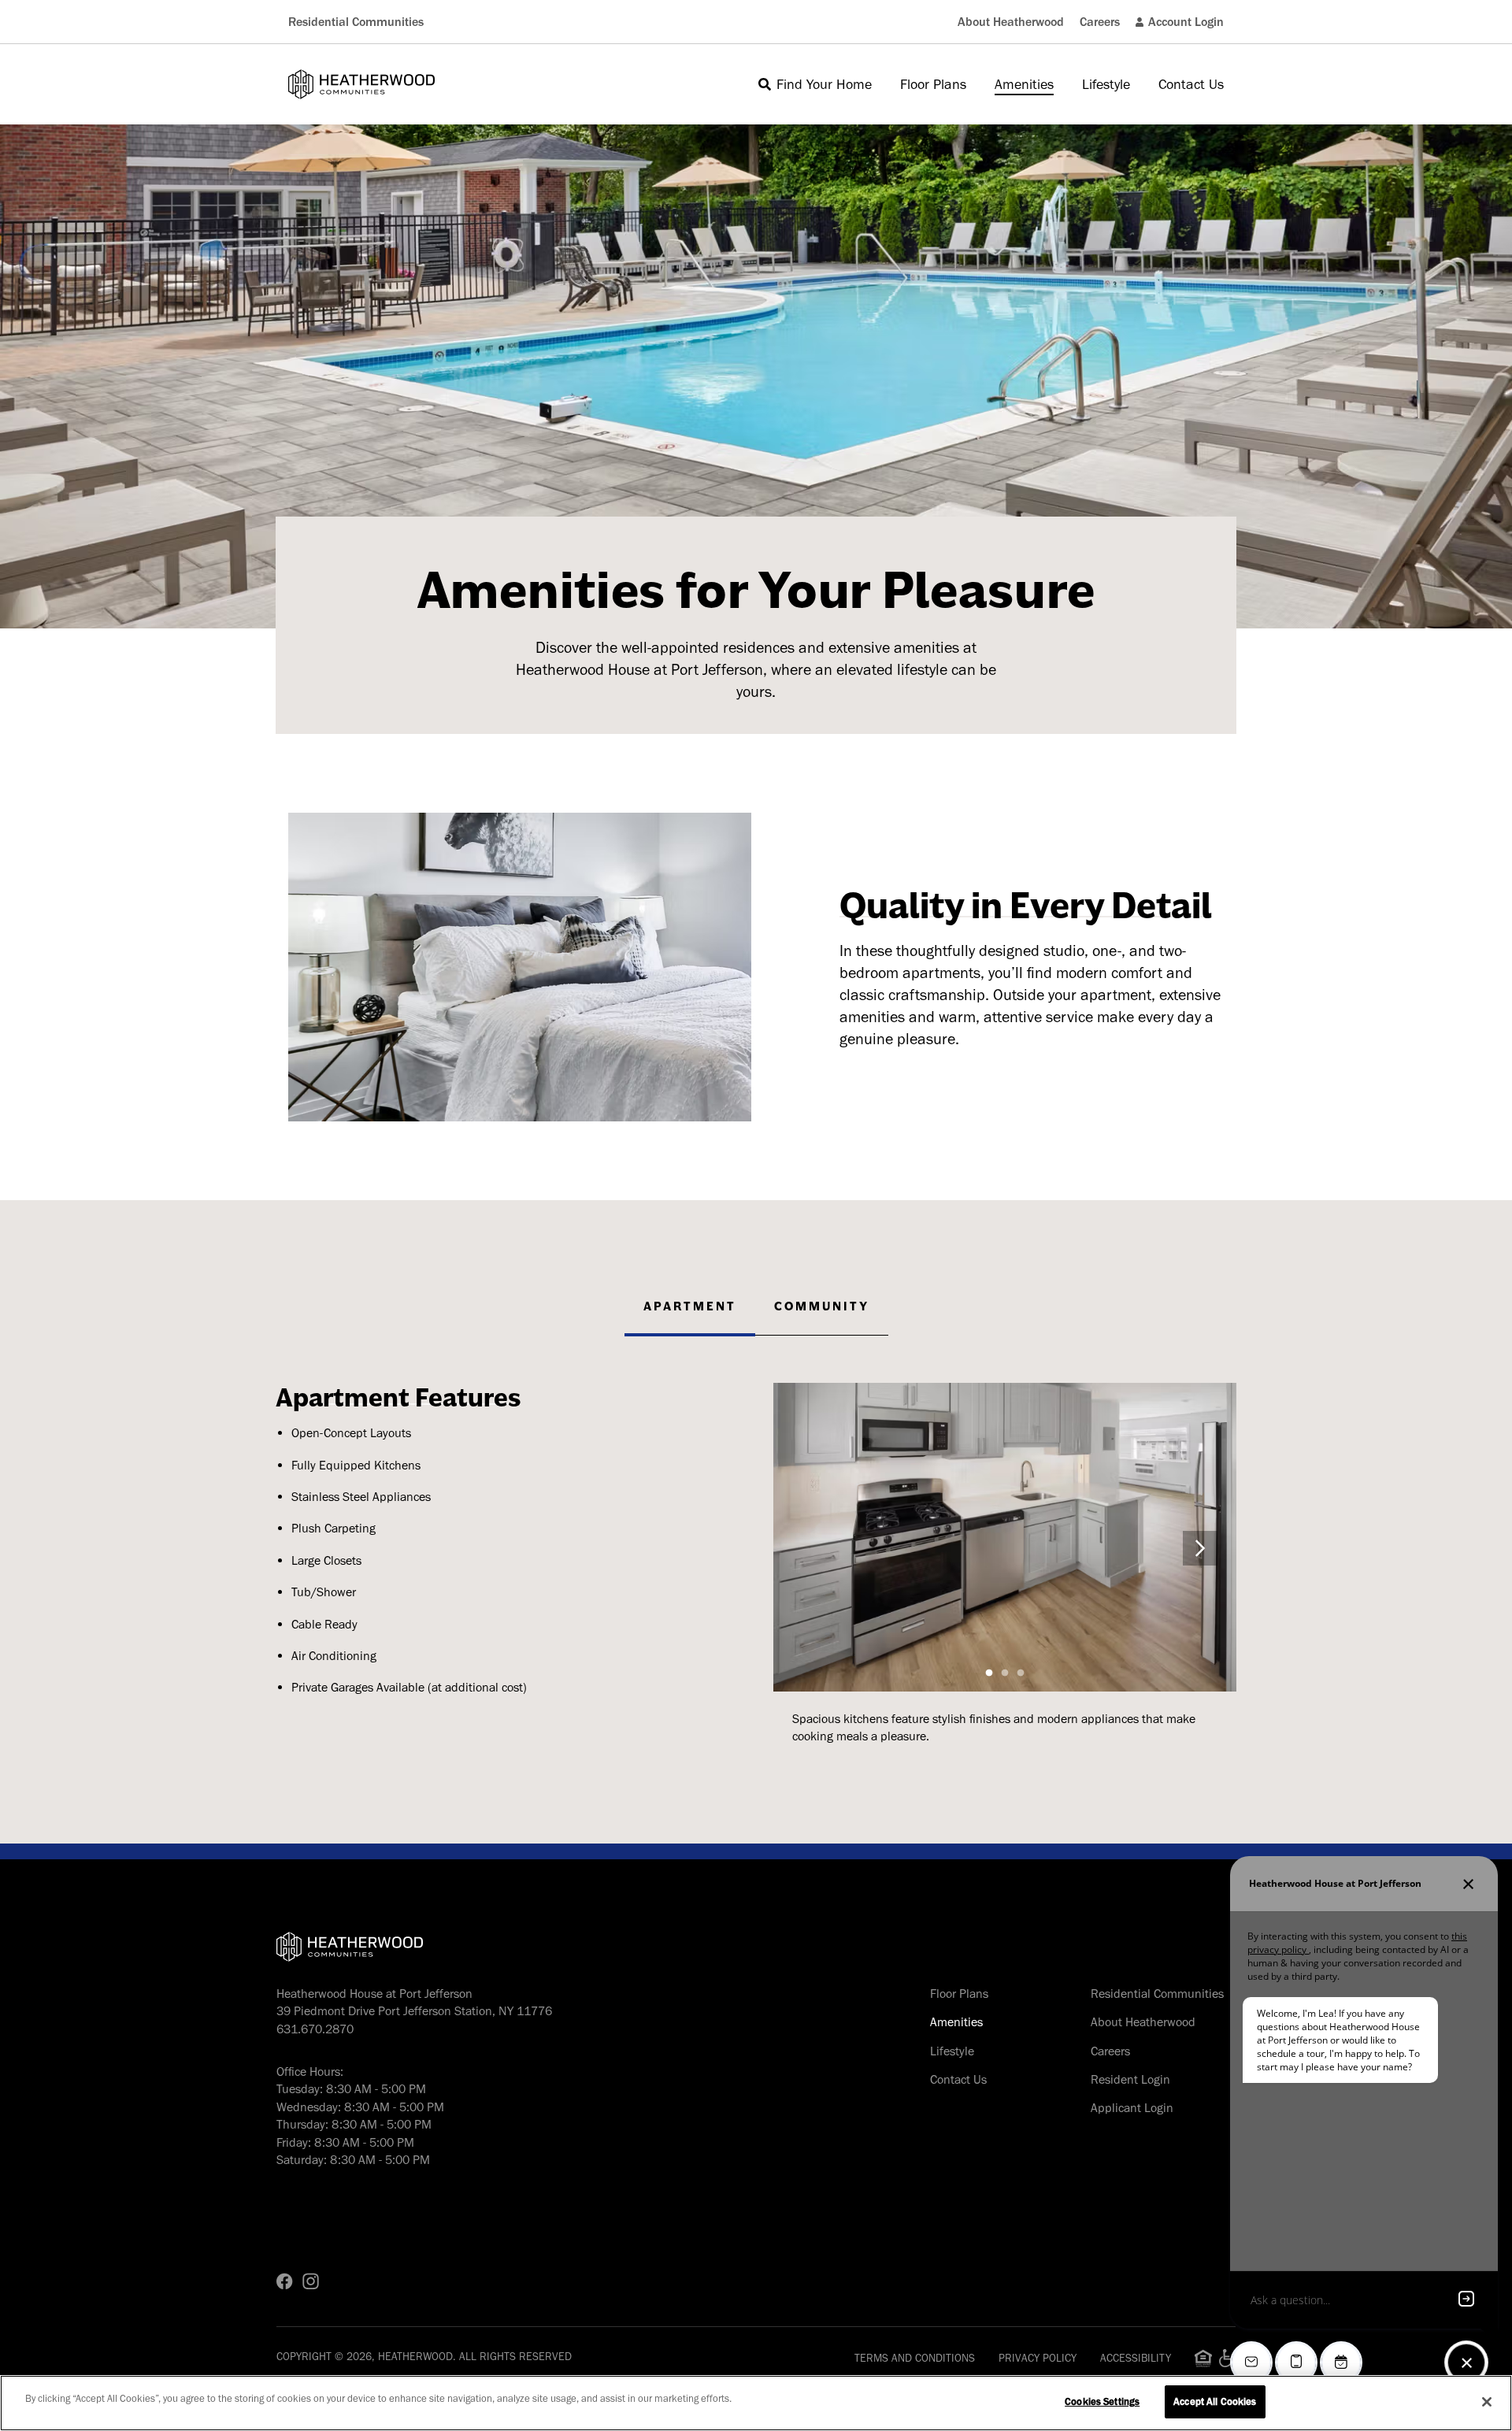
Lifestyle (952, 2051)
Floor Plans (959, 1994)
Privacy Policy (1038, 2358)
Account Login (1186, 22)
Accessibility (1136, 2358)
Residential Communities (356, 22)
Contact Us (958, 2079)
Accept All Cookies (1215, 2401)
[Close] (1487, 2402)
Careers (1100, 22)
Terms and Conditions (915, 2358)
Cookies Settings (1102, 2401)
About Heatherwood (1011, 22)
